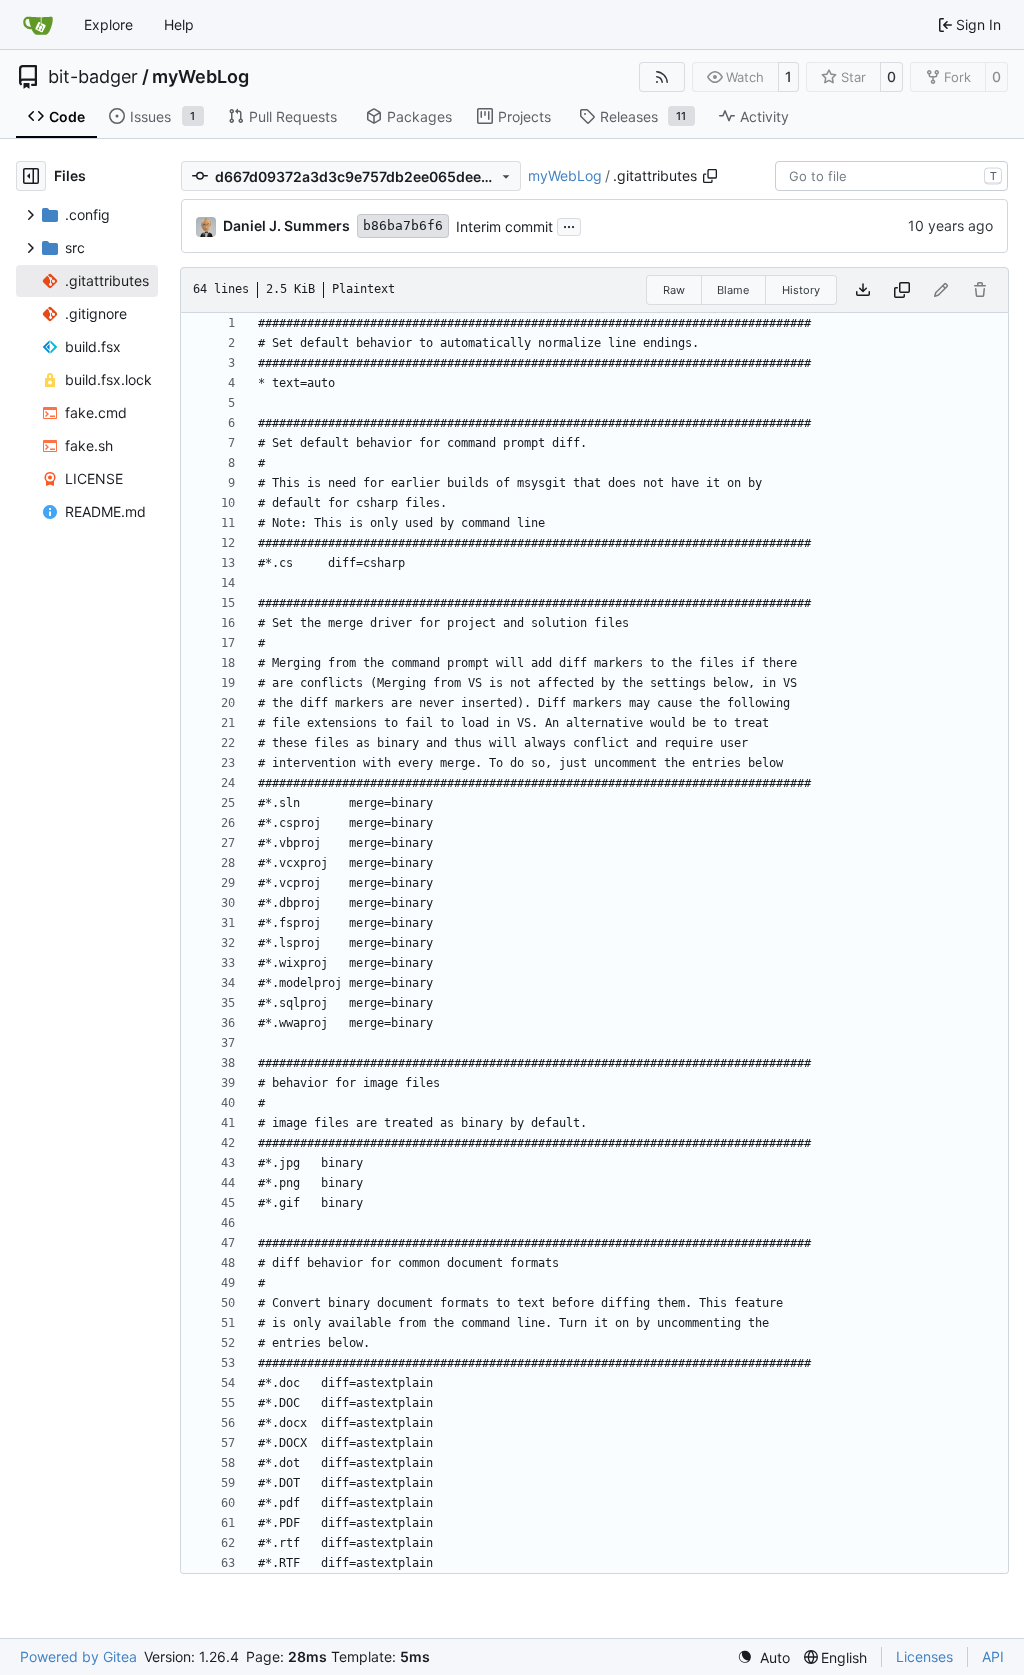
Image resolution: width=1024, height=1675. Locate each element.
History (801, 290)
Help (179, 24)
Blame (733, 290)
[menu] (763, 1657)
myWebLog (200, 77)
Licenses (924, 1656)
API (993, 1656)
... (569, 224)
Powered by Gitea (78, 1656)
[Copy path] (710, 176)
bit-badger (93, 77)
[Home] (38, 25)
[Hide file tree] (31, 176)
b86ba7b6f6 (403, 225)
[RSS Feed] (662, 77)
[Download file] (863, 290)
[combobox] (891, 176)
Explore (108, 24)
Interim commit (504, 226)
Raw (674, 290)
